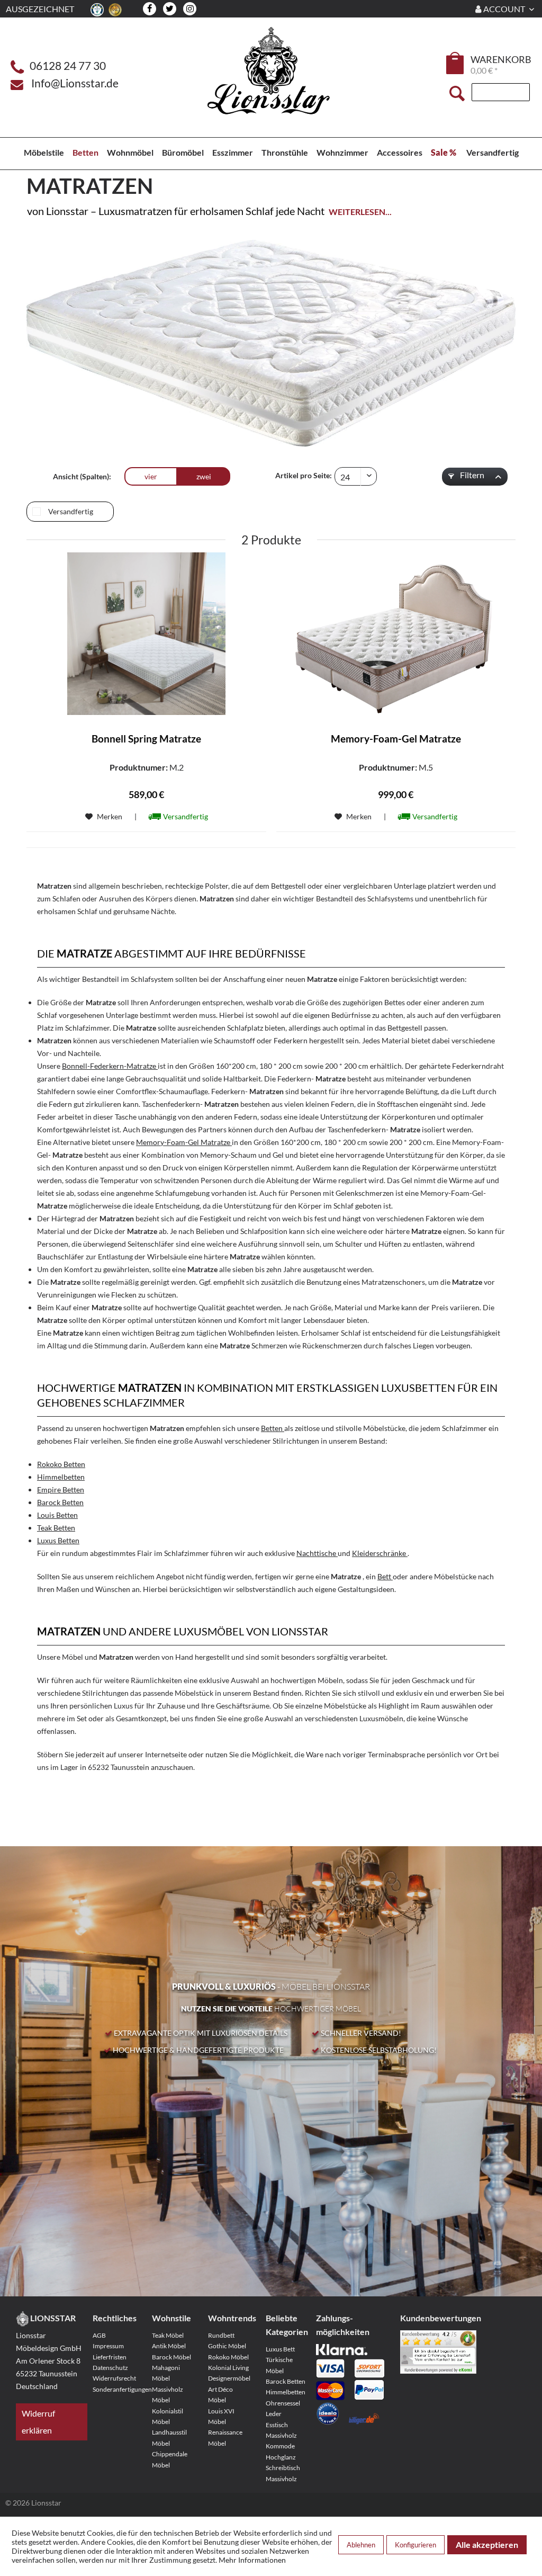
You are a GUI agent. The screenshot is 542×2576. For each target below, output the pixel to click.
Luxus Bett (280, 2349)
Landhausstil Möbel (169, 2438)
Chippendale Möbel (170, 2459)
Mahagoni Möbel (166, 2373)
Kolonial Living (228, 2368)
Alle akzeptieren (487, 2544)
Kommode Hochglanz (281, 2451)
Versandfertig (71, 511)
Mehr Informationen (252, 2560)
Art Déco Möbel (220, 2395)
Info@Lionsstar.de (75, 83)
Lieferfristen (110, 2357)
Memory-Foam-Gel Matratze (396, 739)
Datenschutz (110, 2368)
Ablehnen (361, 2545)
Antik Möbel (169, 2346)
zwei (204, 476)
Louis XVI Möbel (221, 2416)
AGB (99, 2335)
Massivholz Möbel (168, 2395)
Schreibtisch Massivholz (283, 2473)
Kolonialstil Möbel (168, 2416)
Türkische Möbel (279, 2365)
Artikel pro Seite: (304, 475)
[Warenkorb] (456, 63)
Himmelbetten (286, 2392)
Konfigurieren (415, 2545)
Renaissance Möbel (225, 2438)
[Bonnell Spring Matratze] (146, 634)
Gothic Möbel (227, 2346)
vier (151, 476)
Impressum (108, 2346)
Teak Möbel (168, 2335)
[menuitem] (456, 65)
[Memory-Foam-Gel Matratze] (396, 634)
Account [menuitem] (504, 9)
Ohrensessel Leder (283, 2408)
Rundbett (221, 2335)
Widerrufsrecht (114, 2378)
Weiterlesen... (360, 212)
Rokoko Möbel (228, 2357)
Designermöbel (229, 2378)
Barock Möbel (171, 2357)
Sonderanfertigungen (115, 2389)
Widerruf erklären (38, 2422)
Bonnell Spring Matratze (146, 739)
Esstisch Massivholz (281, 2430)
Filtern (471, 475)
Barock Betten (286, 2381)
